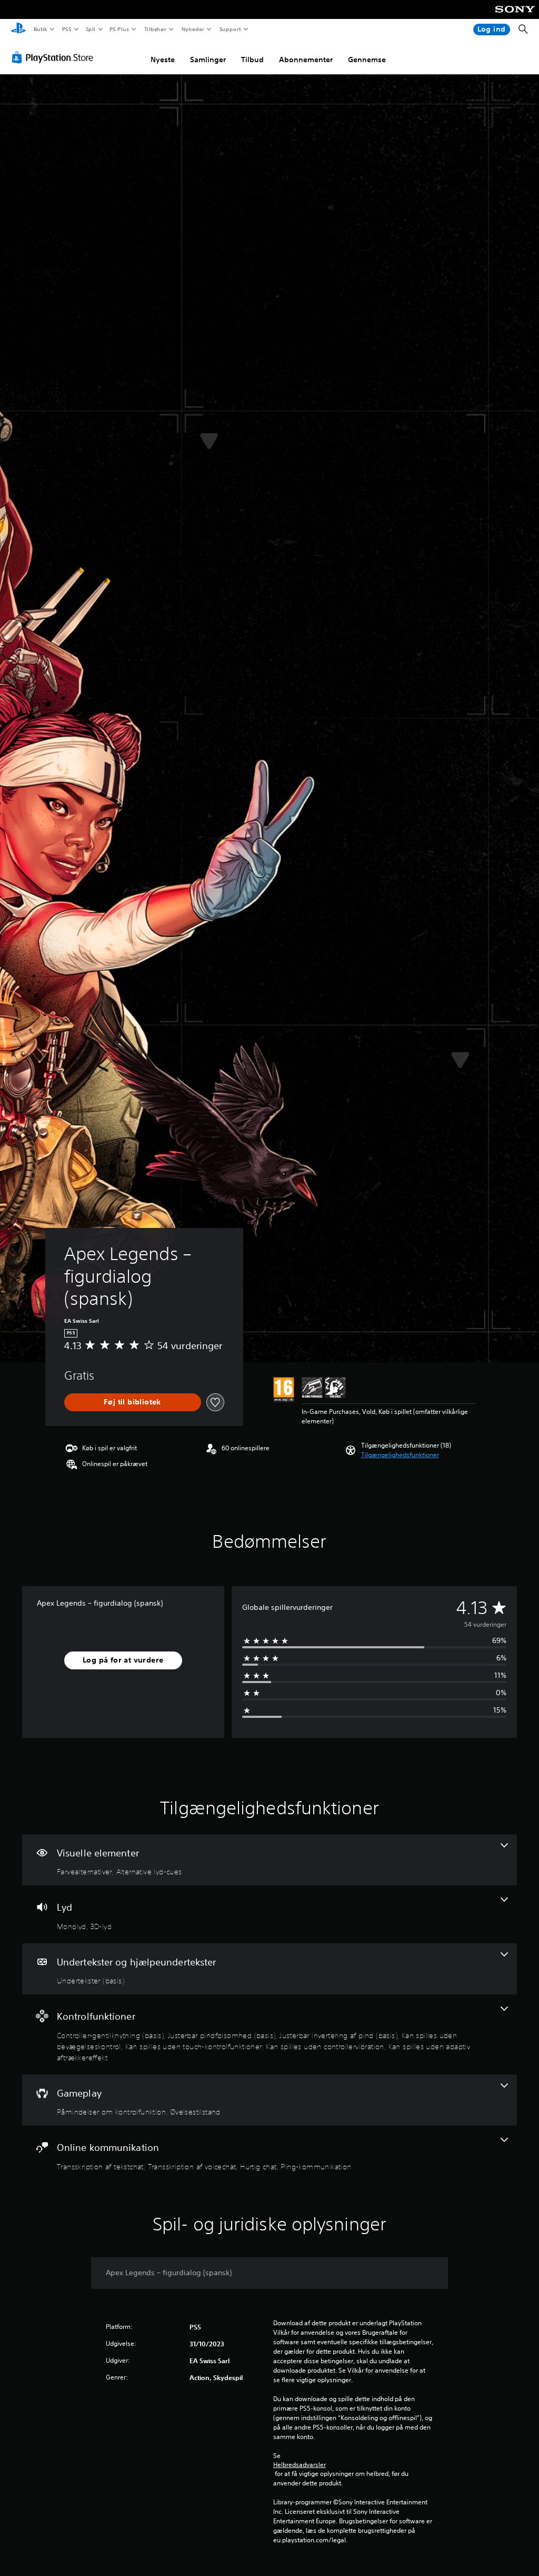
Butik (40, 29)
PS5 (67, 29)
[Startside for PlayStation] (18, 30)
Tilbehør (156, 29)
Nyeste (163, 60)
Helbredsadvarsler (300, 2465)
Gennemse (367, 60)
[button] (400, 1455)
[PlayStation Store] (55, 57)
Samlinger (208, 60)
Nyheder (193, 29)
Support (230, 29)
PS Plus (119, 29)
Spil (90, 29)
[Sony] (515, 16)
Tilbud (252, 60)
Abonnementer (306, 60)
